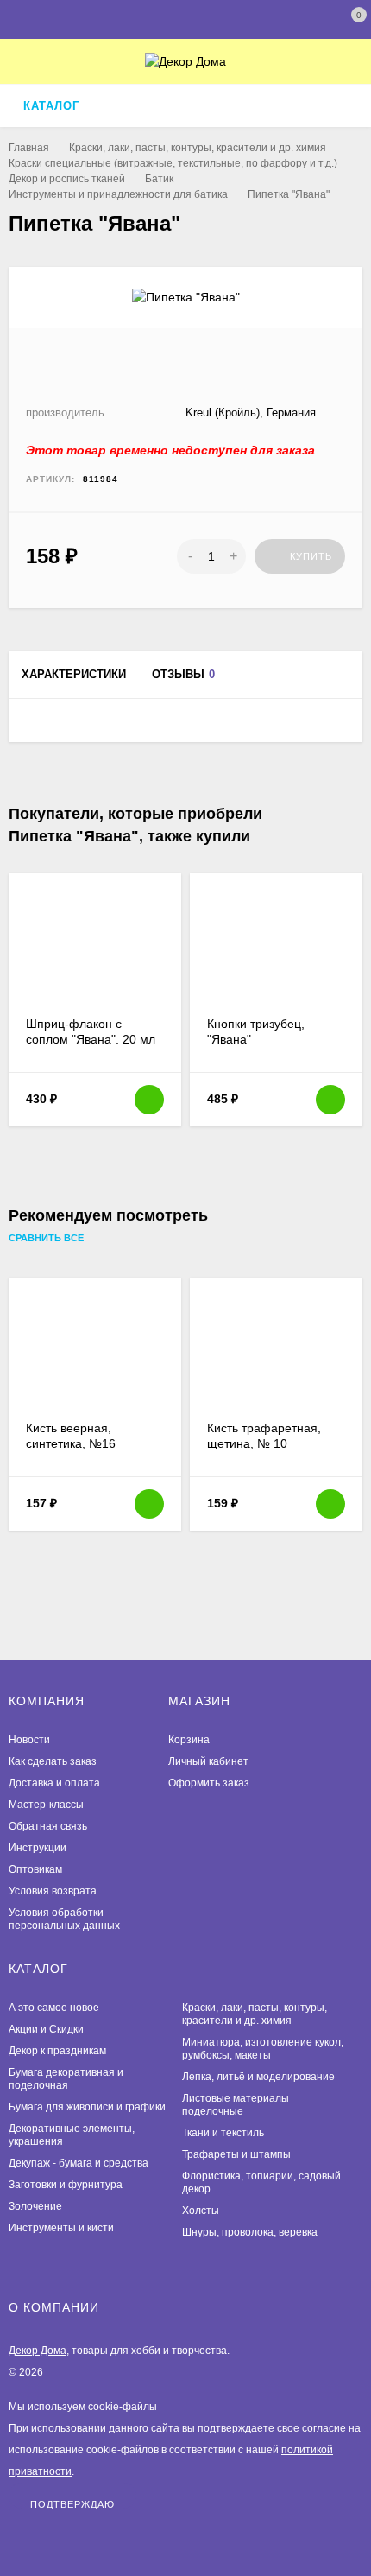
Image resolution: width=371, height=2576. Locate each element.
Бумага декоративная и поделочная (66, 2079)
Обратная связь (48, 1826)
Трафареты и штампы (236, 2154)
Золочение (35, 2206)
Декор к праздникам (57, 2051)
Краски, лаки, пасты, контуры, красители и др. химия (198, 148)
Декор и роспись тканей (67, 179)
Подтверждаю (72, 2504)
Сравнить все (47, 1238)
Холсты (201, 2211)
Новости (29, 1740)
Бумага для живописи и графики (87, 2107)
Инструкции (38, 1848)
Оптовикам (35, 1869)
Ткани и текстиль (223, 2133)
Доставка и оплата (54, 1783)
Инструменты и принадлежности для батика (118, 194)
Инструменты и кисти (61, 2228)
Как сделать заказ (53, 1761)
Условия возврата (53, 1891)
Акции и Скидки (46, 2029)
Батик (159, 179)
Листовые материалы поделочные (236, 2105)
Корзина (189, 1740)
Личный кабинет (208, 1761)
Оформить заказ (209, 1783)
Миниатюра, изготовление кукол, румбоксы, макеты (263, 2049)
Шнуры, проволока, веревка (250, 2232)
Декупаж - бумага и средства (79, 2163)
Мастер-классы (46, 1805)
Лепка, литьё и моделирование (258, 2077)
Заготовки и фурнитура (66, 2185)
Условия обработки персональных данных (64, 1919)
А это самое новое (54, 2008)
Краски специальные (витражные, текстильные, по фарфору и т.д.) (173, 163)
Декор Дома (38, 2351)
